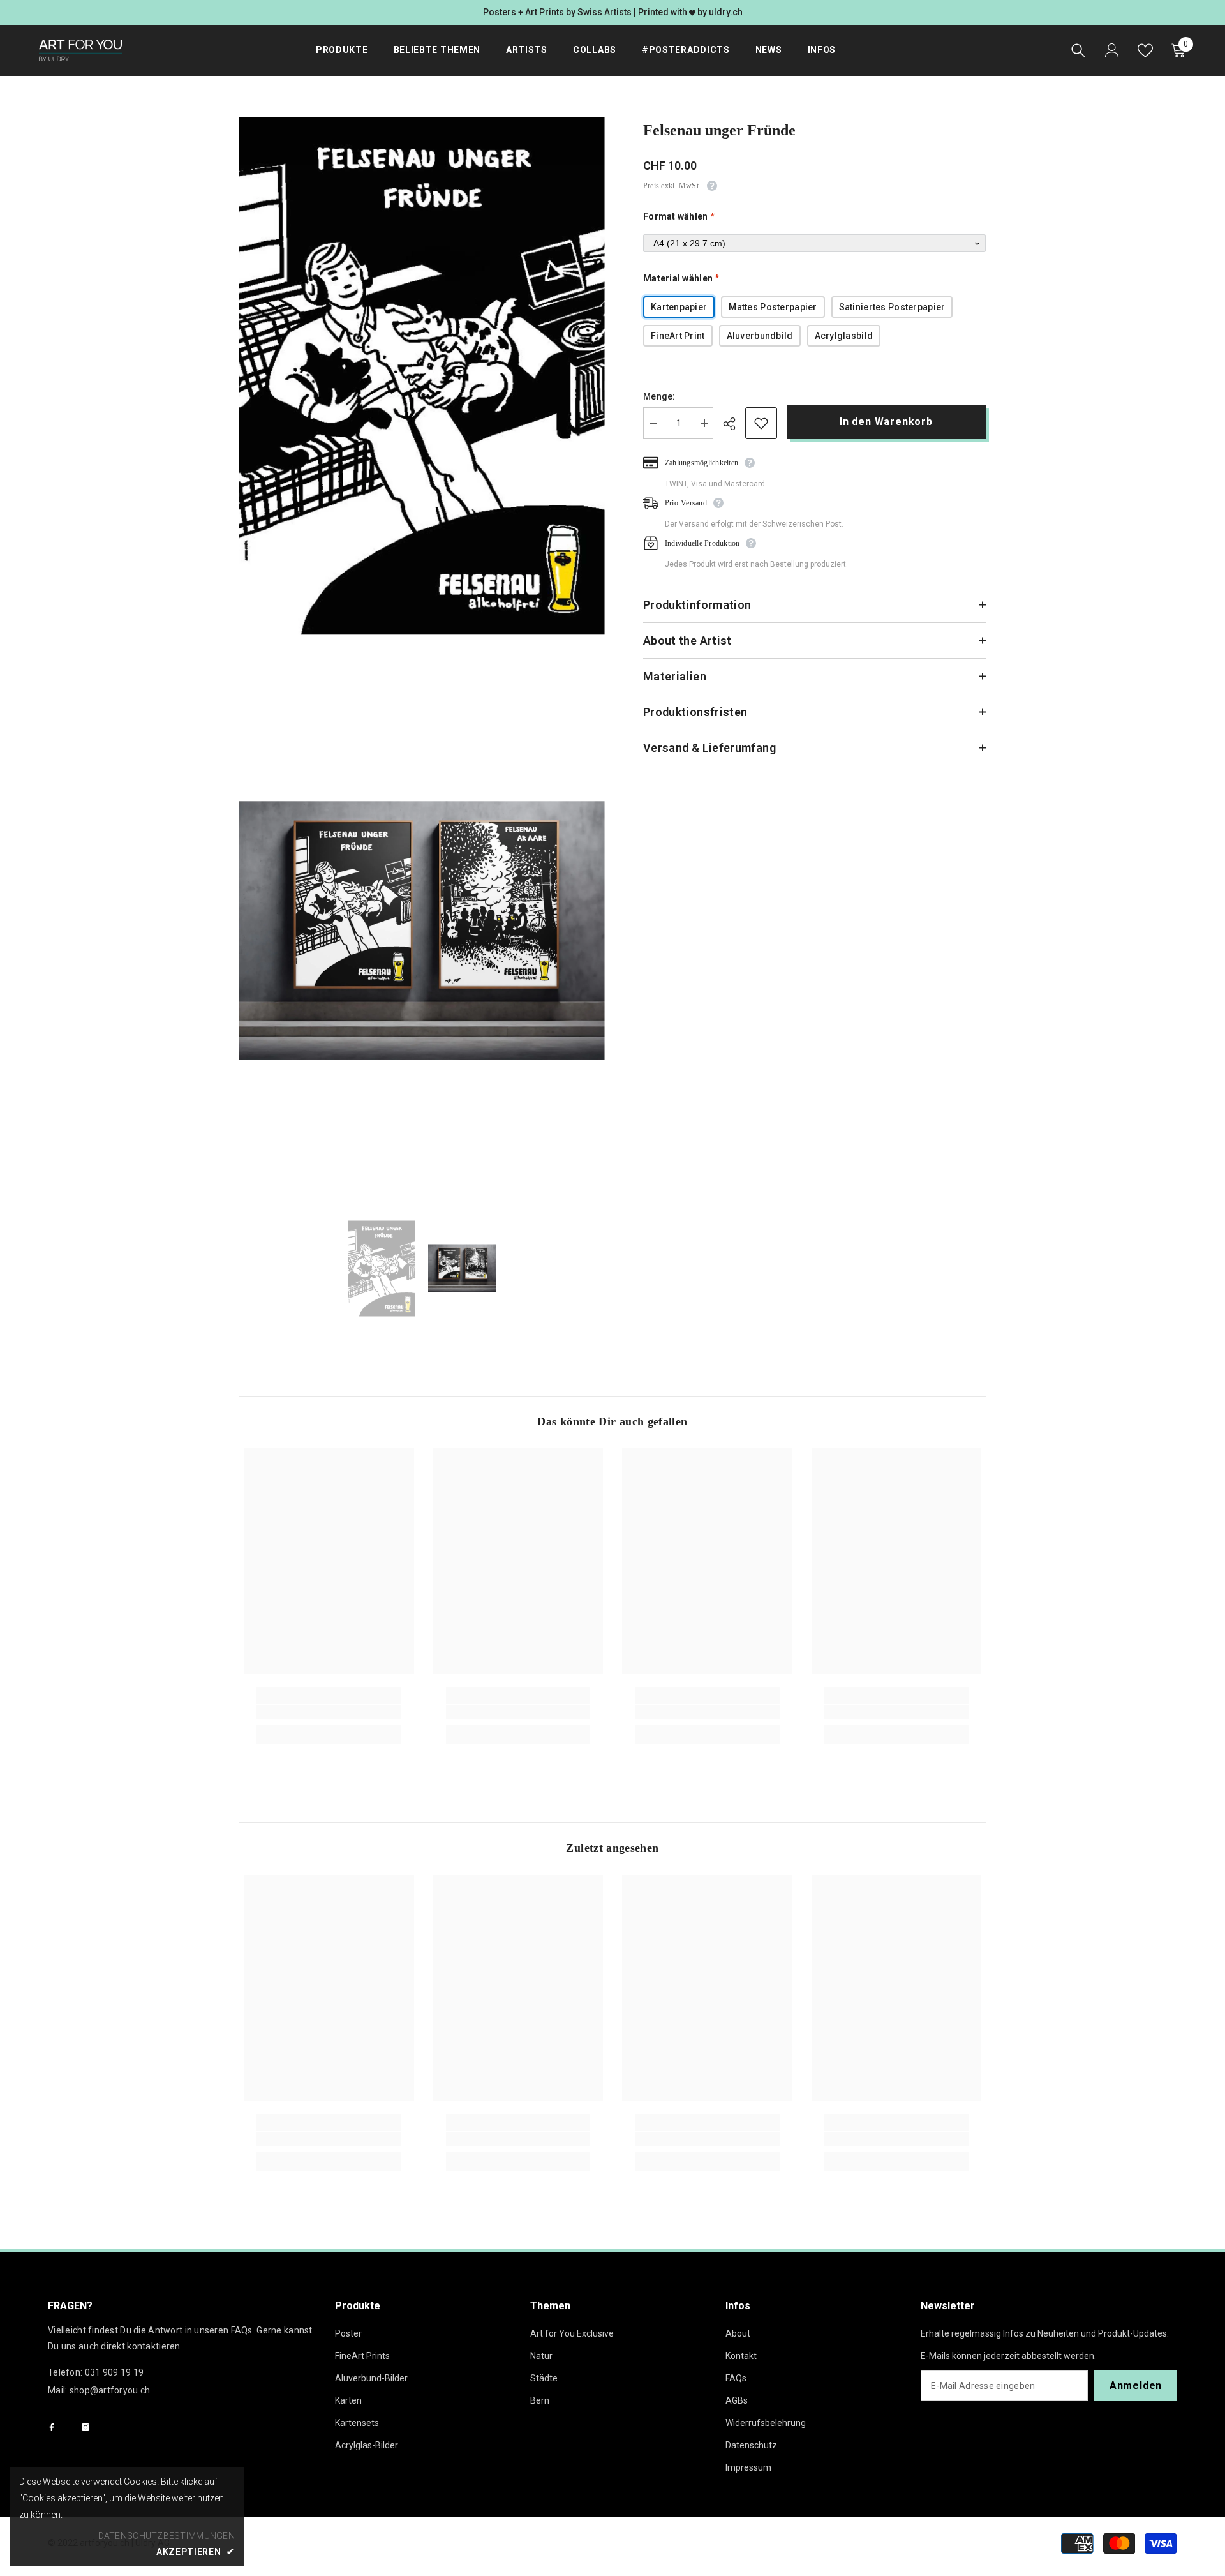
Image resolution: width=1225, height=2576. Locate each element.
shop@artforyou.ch (110, 2390)
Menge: (659, 396)
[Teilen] (734, 424)
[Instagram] (85, 2427)
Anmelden (1136, 2385)
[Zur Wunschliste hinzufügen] (761, 423)
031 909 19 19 (115, 2372)
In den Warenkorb (889, 422)
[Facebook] (52, 2427)
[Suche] (1078, 50)
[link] (329, 1712)
